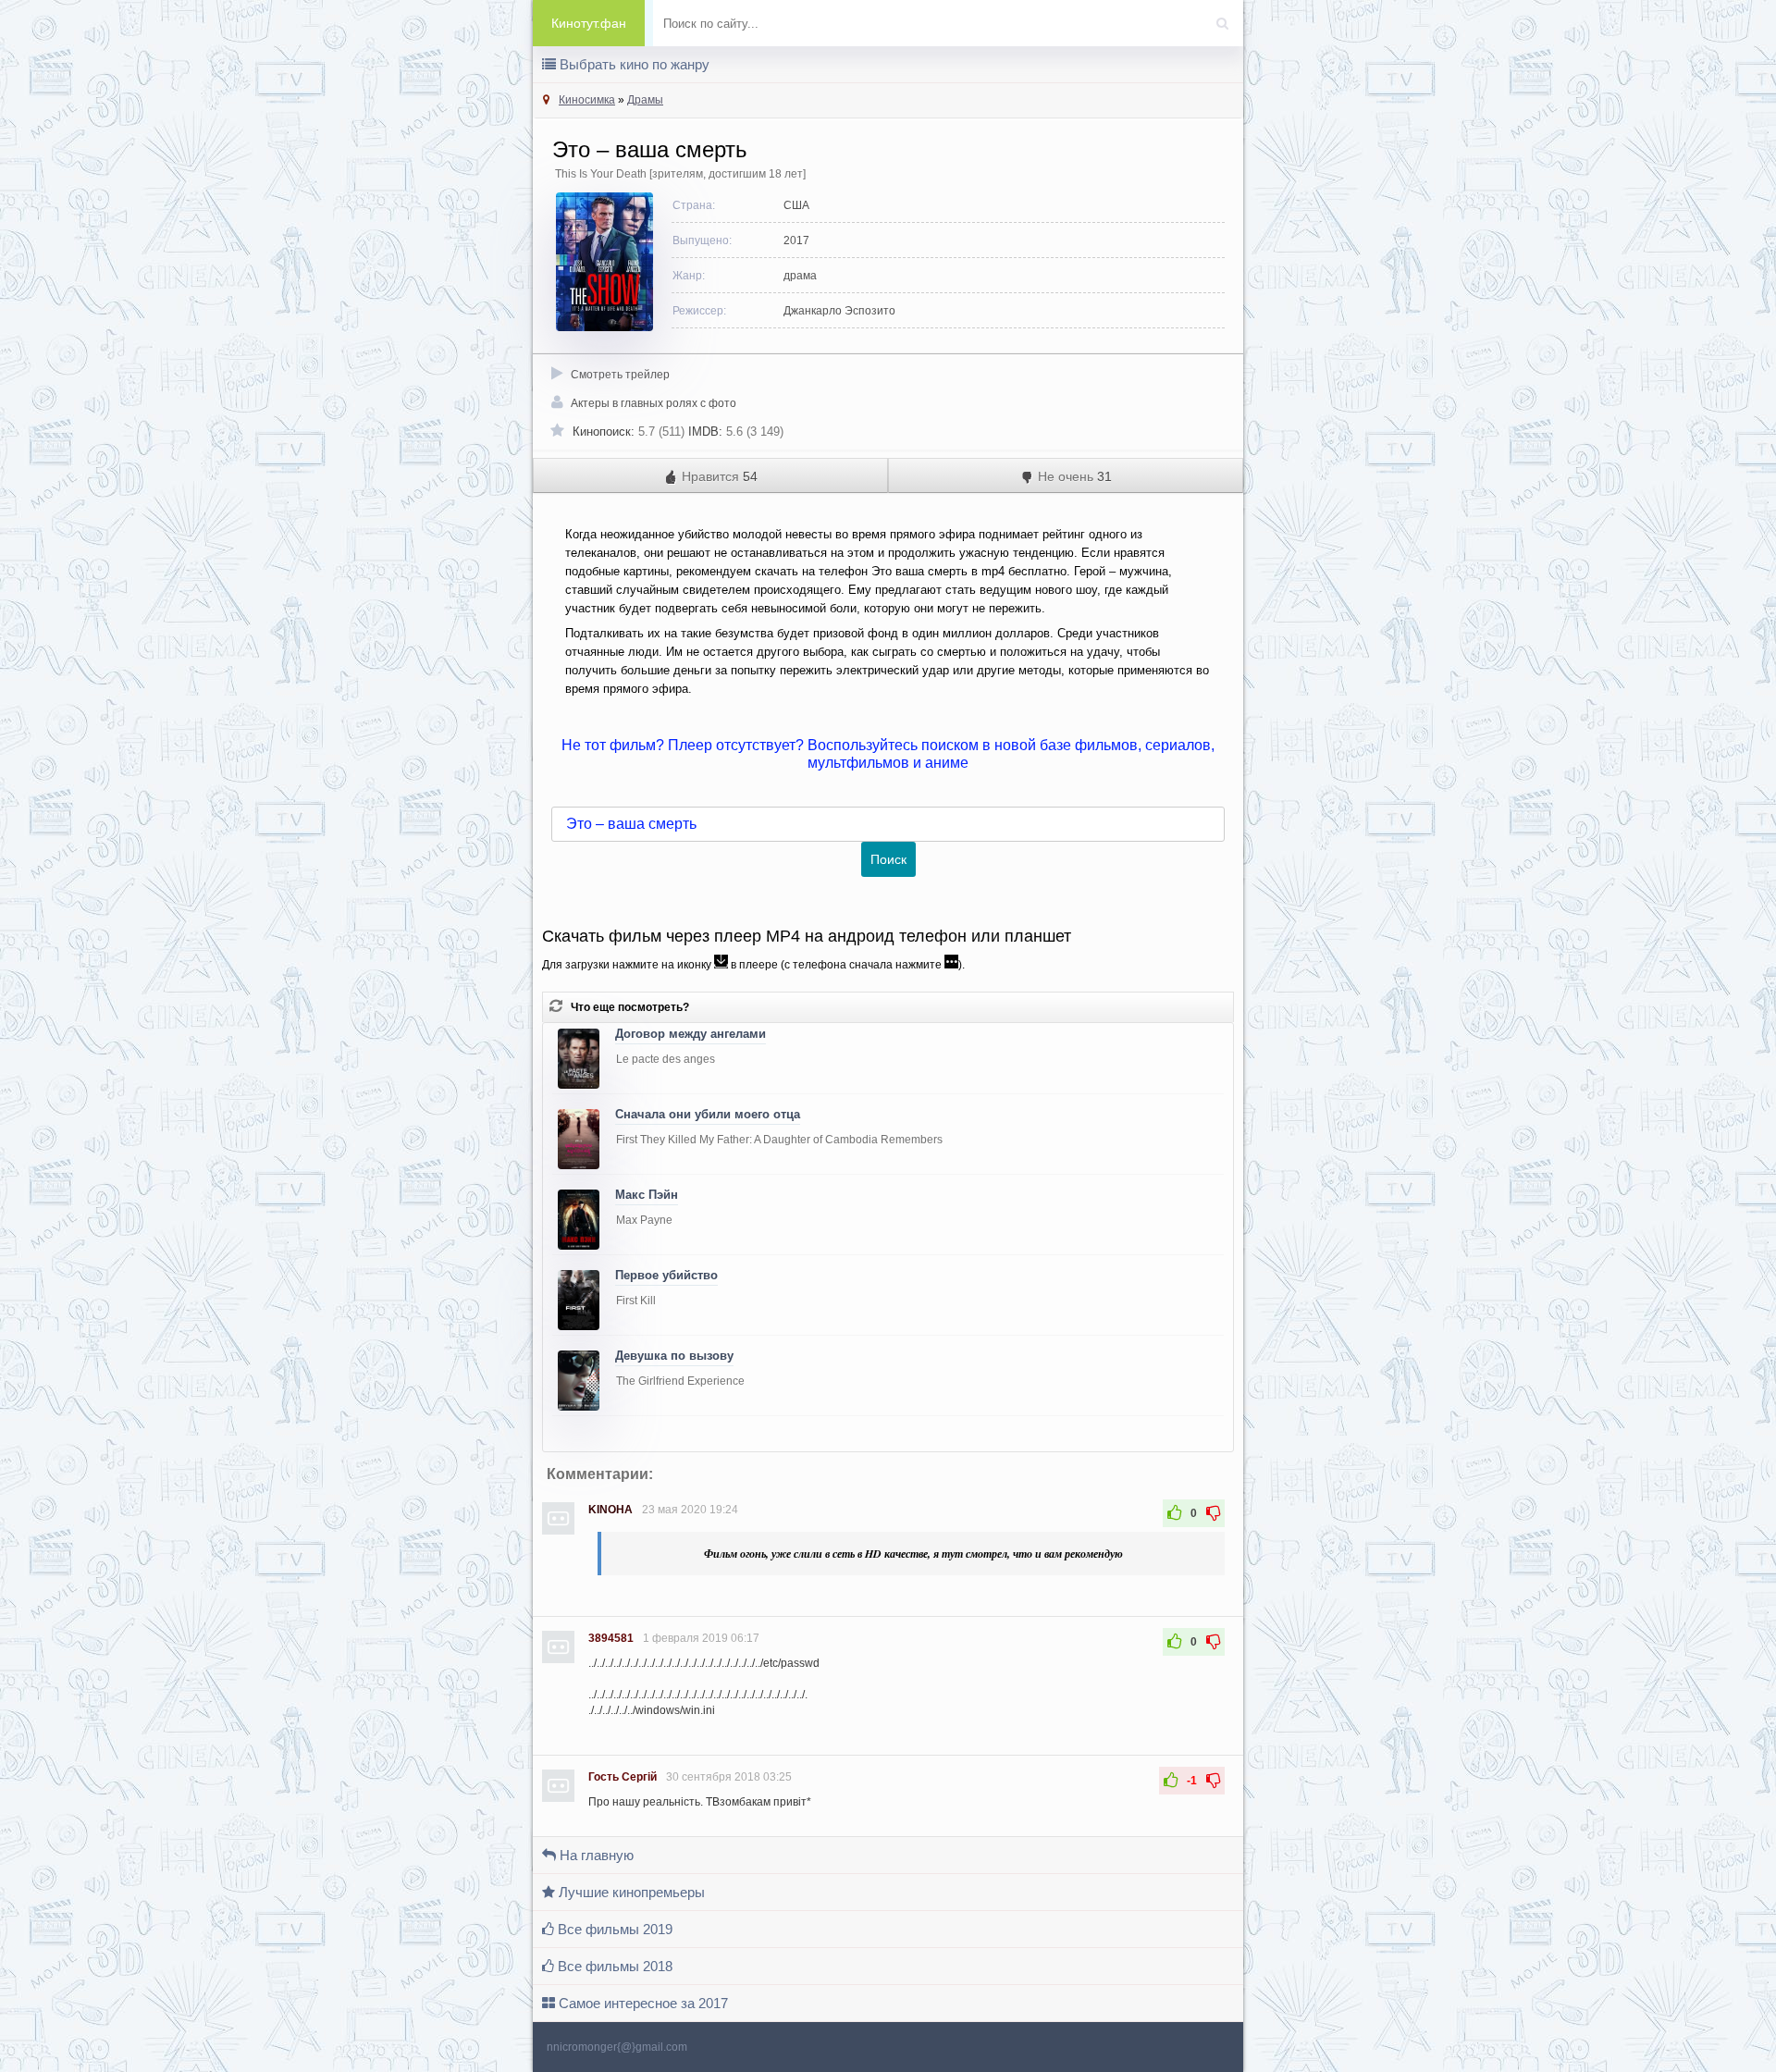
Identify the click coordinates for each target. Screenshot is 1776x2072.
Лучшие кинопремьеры (630, 1892)
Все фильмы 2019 (613, 1929)
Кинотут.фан (589, 23)
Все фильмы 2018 (613, 1966)
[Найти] (1227, 18)
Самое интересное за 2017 (641, 2003)
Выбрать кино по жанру (633, 64)
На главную (595, 1855)
